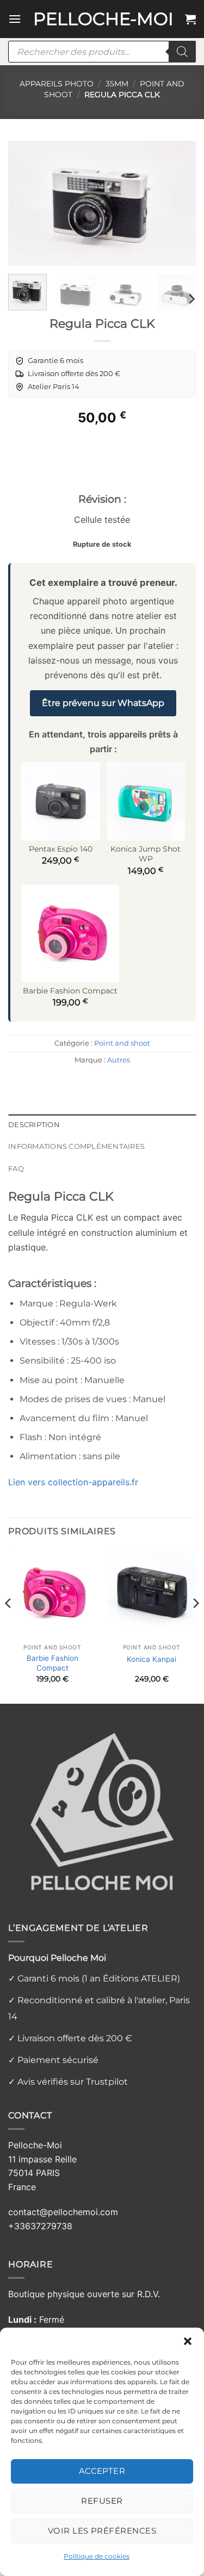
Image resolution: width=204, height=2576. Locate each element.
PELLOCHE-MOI (103, 19)
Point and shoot (122, 1043)
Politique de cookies (97, 2556)
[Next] (178, 203)
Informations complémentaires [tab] (76, 1146)
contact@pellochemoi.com (63, 2212)
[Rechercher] (182, 52)
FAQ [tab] (16, 1169)
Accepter (102, 2471)
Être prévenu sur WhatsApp (103, 703)
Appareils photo (57, 84)
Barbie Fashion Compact (52, 1663)
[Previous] (26, 203)
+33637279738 (40, 2226)
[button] (188, 2341)
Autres (119, 1060)
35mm (117, 84)
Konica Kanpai (152, 1659)
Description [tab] (34, 1125)
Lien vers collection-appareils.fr (73, 1482)
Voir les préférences (102, 2531)
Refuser (102, 2501)
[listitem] (49, 361)
